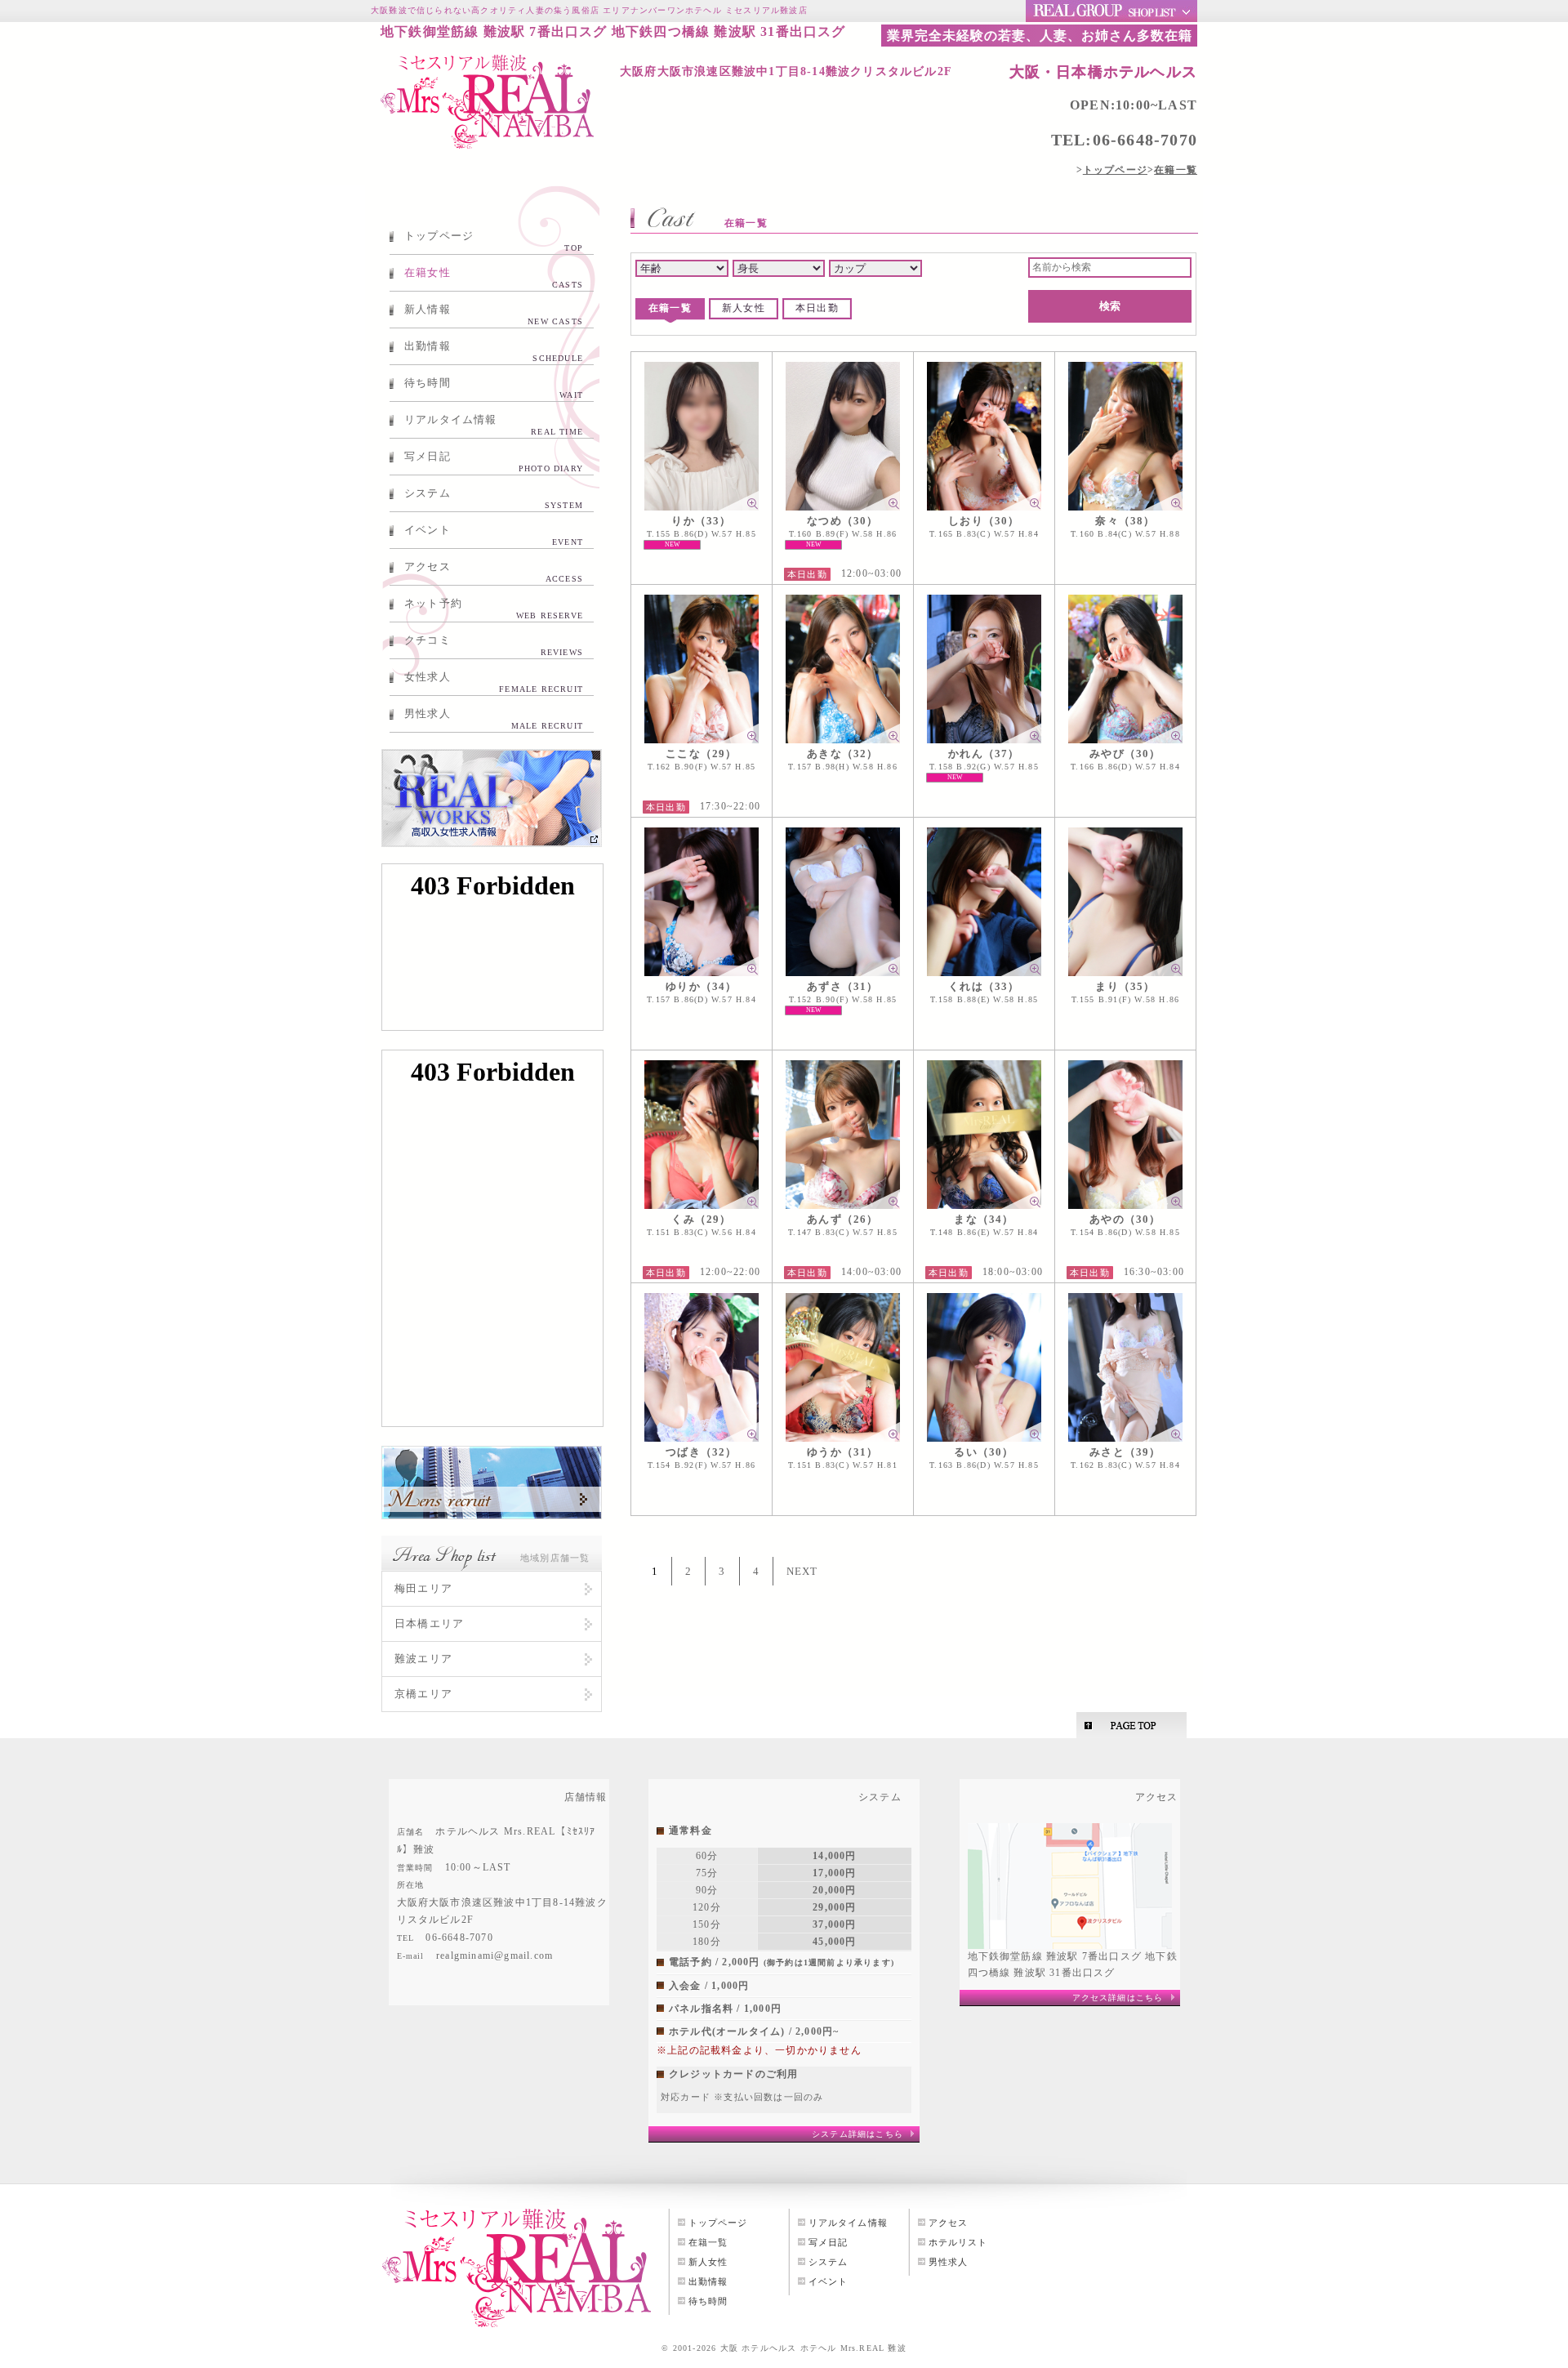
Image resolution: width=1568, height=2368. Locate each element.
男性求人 (494, 719)
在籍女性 (494, 278)
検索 (1110, 306)
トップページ (494, 241)
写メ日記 (494, 462)
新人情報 (494, 314)
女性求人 (494, 682)
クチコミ (494, 645)
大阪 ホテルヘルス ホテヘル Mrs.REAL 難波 (813, 2348)
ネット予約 (494, 609)
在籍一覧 (670, 308)
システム (494, 498)
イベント (494, 535)
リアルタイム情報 (494, 425)
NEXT (802, 1571)
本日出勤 (817, 308)
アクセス (494, 572)
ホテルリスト (958, 2242)
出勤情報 (494, 351)
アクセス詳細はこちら (1118, 1998)
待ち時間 (494, 388)
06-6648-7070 (1145, 140)
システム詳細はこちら (857, 2134)
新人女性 (744, 308)
